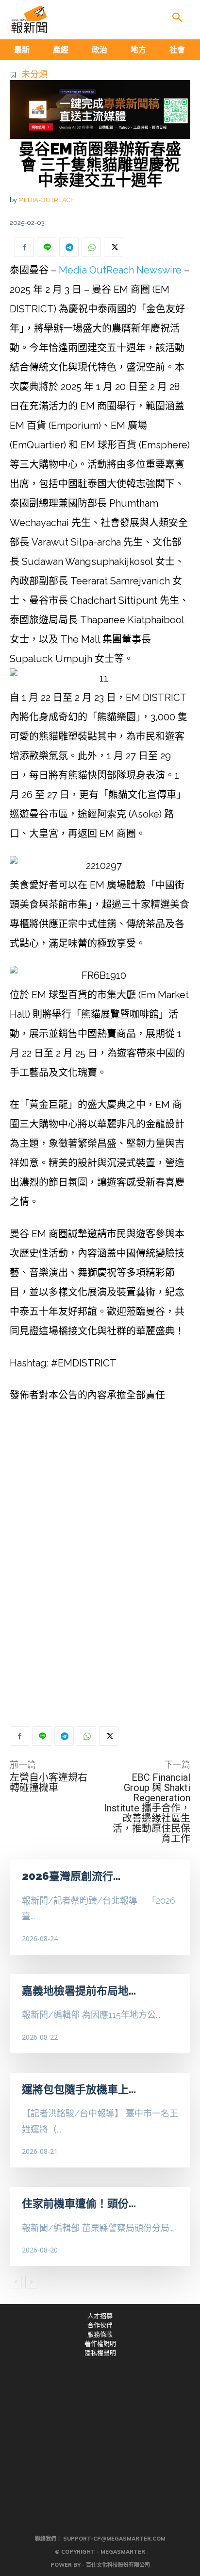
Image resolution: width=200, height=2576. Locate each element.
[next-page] (31, 2282)
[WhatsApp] (91, 247)
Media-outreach (47, 200)
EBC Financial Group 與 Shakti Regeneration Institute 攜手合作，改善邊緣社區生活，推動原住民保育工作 (147, 1808)
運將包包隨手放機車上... (79, 2089)
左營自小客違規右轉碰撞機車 (49, 1783)
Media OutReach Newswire (120, 270)
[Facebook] (24, 247)
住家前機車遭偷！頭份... (79, 2203)
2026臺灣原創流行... (71, 1876)
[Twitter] (114, 247)
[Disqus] (100, 1571)
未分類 (34, 74)
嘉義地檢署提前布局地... (79, 1991)
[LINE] (47, 247)
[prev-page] (16, 2282)
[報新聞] (29, 19)
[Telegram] (69, 247)
